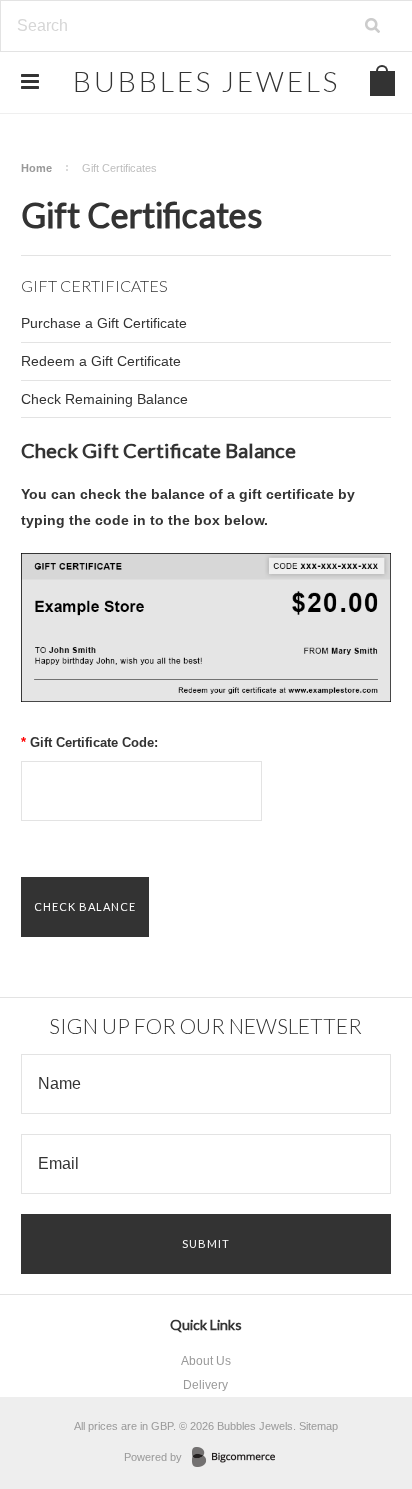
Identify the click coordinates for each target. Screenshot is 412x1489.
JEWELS (206, 81)
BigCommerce (239, 1458)
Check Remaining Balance (104, 399)
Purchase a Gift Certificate (104, 323)
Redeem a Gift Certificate (101, 361)
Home (36, 168)
